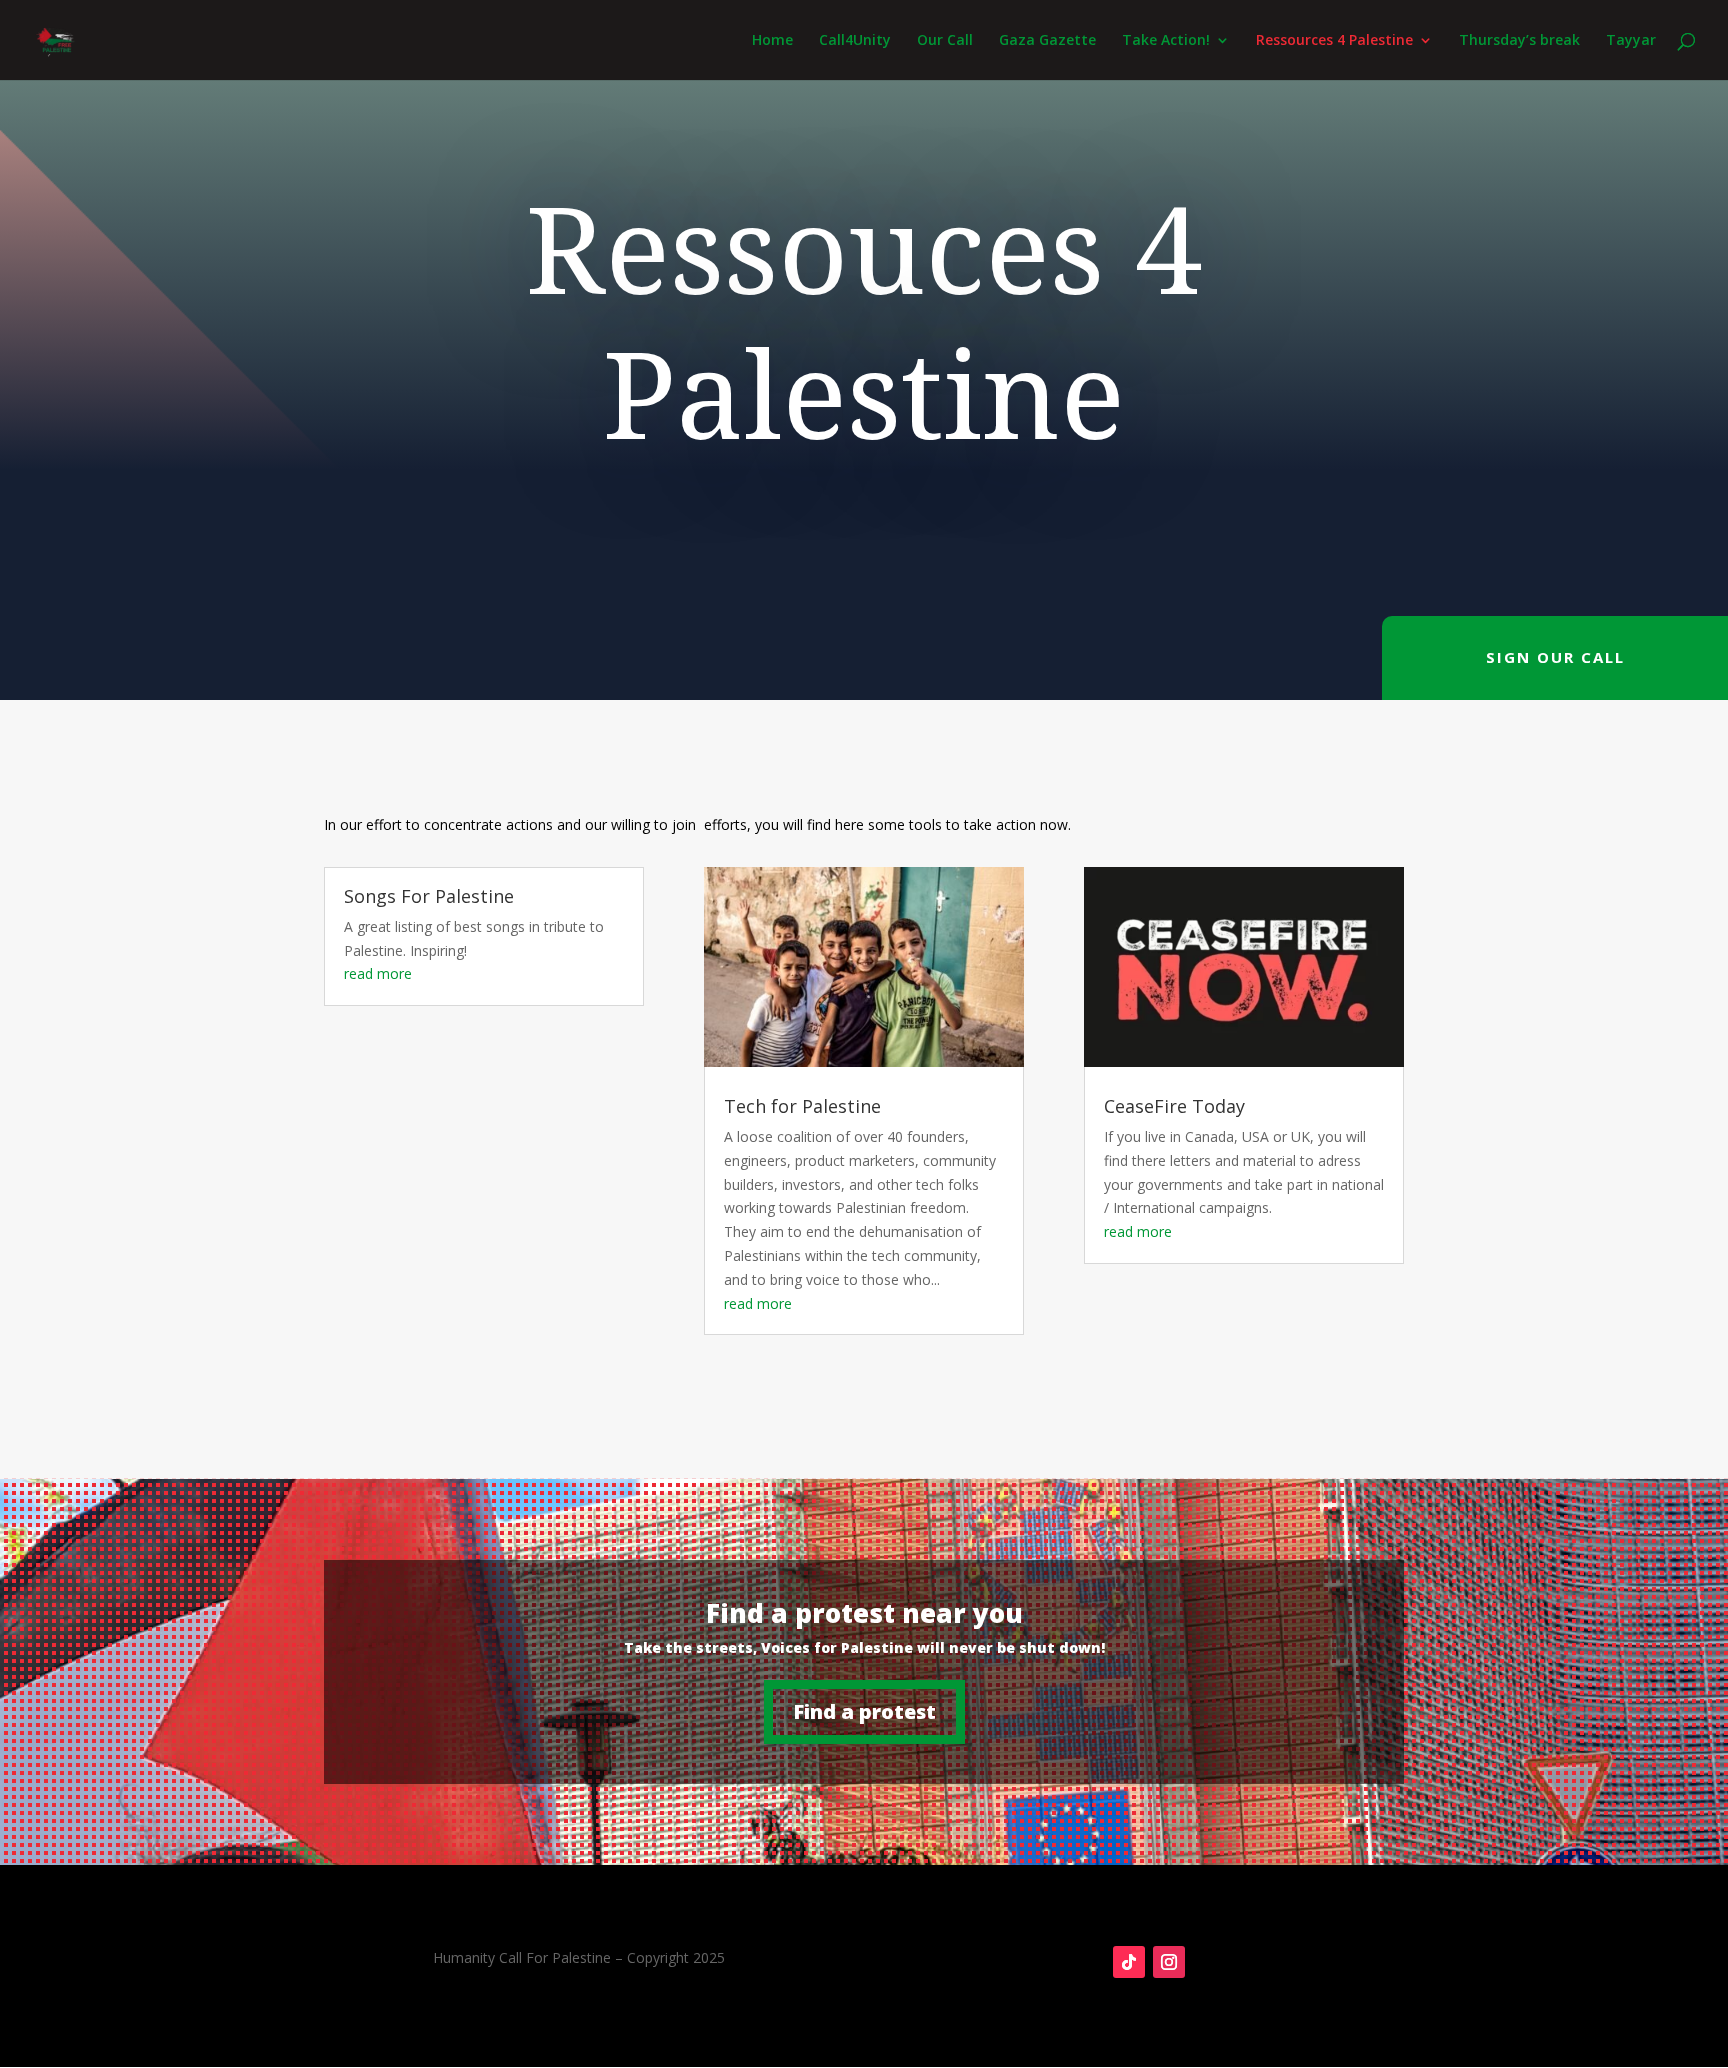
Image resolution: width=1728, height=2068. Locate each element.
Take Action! (1166, 41)
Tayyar (1631, 41)
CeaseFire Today (1174, 1106)
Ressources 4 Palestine (1334, 41)
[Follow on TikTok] (1129, 1962)
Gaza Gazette (1047, 41)
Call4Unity (855, 41)
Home (772, 41)
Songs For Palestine (429, 896)
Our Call (945, 41)
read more (378, 973)
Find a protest (864, 1711)
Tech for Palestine (802, 1106)
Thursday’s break (1519, 41)
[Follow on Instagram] (1169, 1962)
